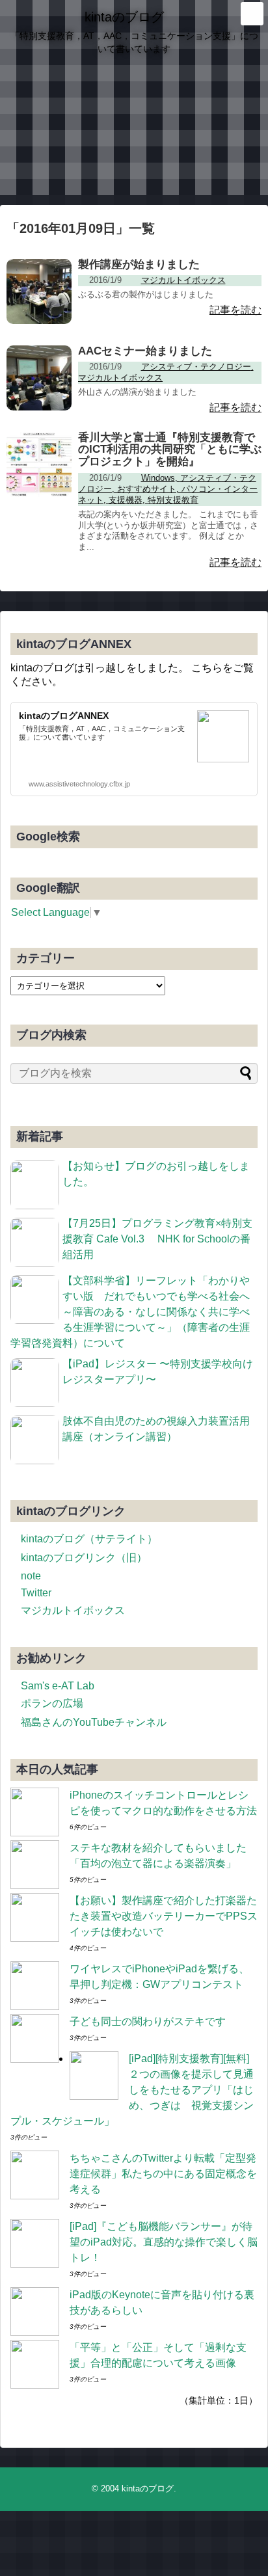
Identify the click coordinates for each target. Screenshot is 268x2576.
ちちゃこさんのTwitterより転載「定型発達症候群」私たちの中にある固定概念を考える (163, 2174)
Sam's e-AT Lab (58, 1686)
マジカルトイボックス (73, 1610)
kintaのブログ (124, 17)
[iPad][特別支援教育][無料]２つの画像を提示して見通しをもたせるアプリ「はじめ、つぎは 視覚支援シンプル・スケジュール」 (132, 2090)
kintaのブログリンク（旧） (84, 1558)
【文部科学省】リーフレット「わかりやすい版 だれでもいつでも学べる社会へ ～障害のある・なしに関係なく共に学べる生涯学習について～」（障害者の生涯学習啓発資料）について (135, 1312)
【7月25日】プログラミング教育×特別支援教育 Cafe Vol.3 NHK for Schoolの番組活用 (157, 1239)
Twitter (36, 1593)
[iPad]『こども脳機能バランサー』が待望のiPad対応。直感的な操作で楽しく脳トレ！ (164, 2242)
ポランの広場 (52, 1703)
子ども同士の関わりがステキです (148, 2021)
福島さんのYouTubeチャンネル (94, 1722)
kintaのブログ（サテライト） (89, 1539)
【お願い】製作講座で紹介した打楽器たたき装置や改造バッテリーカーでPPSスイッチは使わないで (164, 1916)
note (31, 1576)
